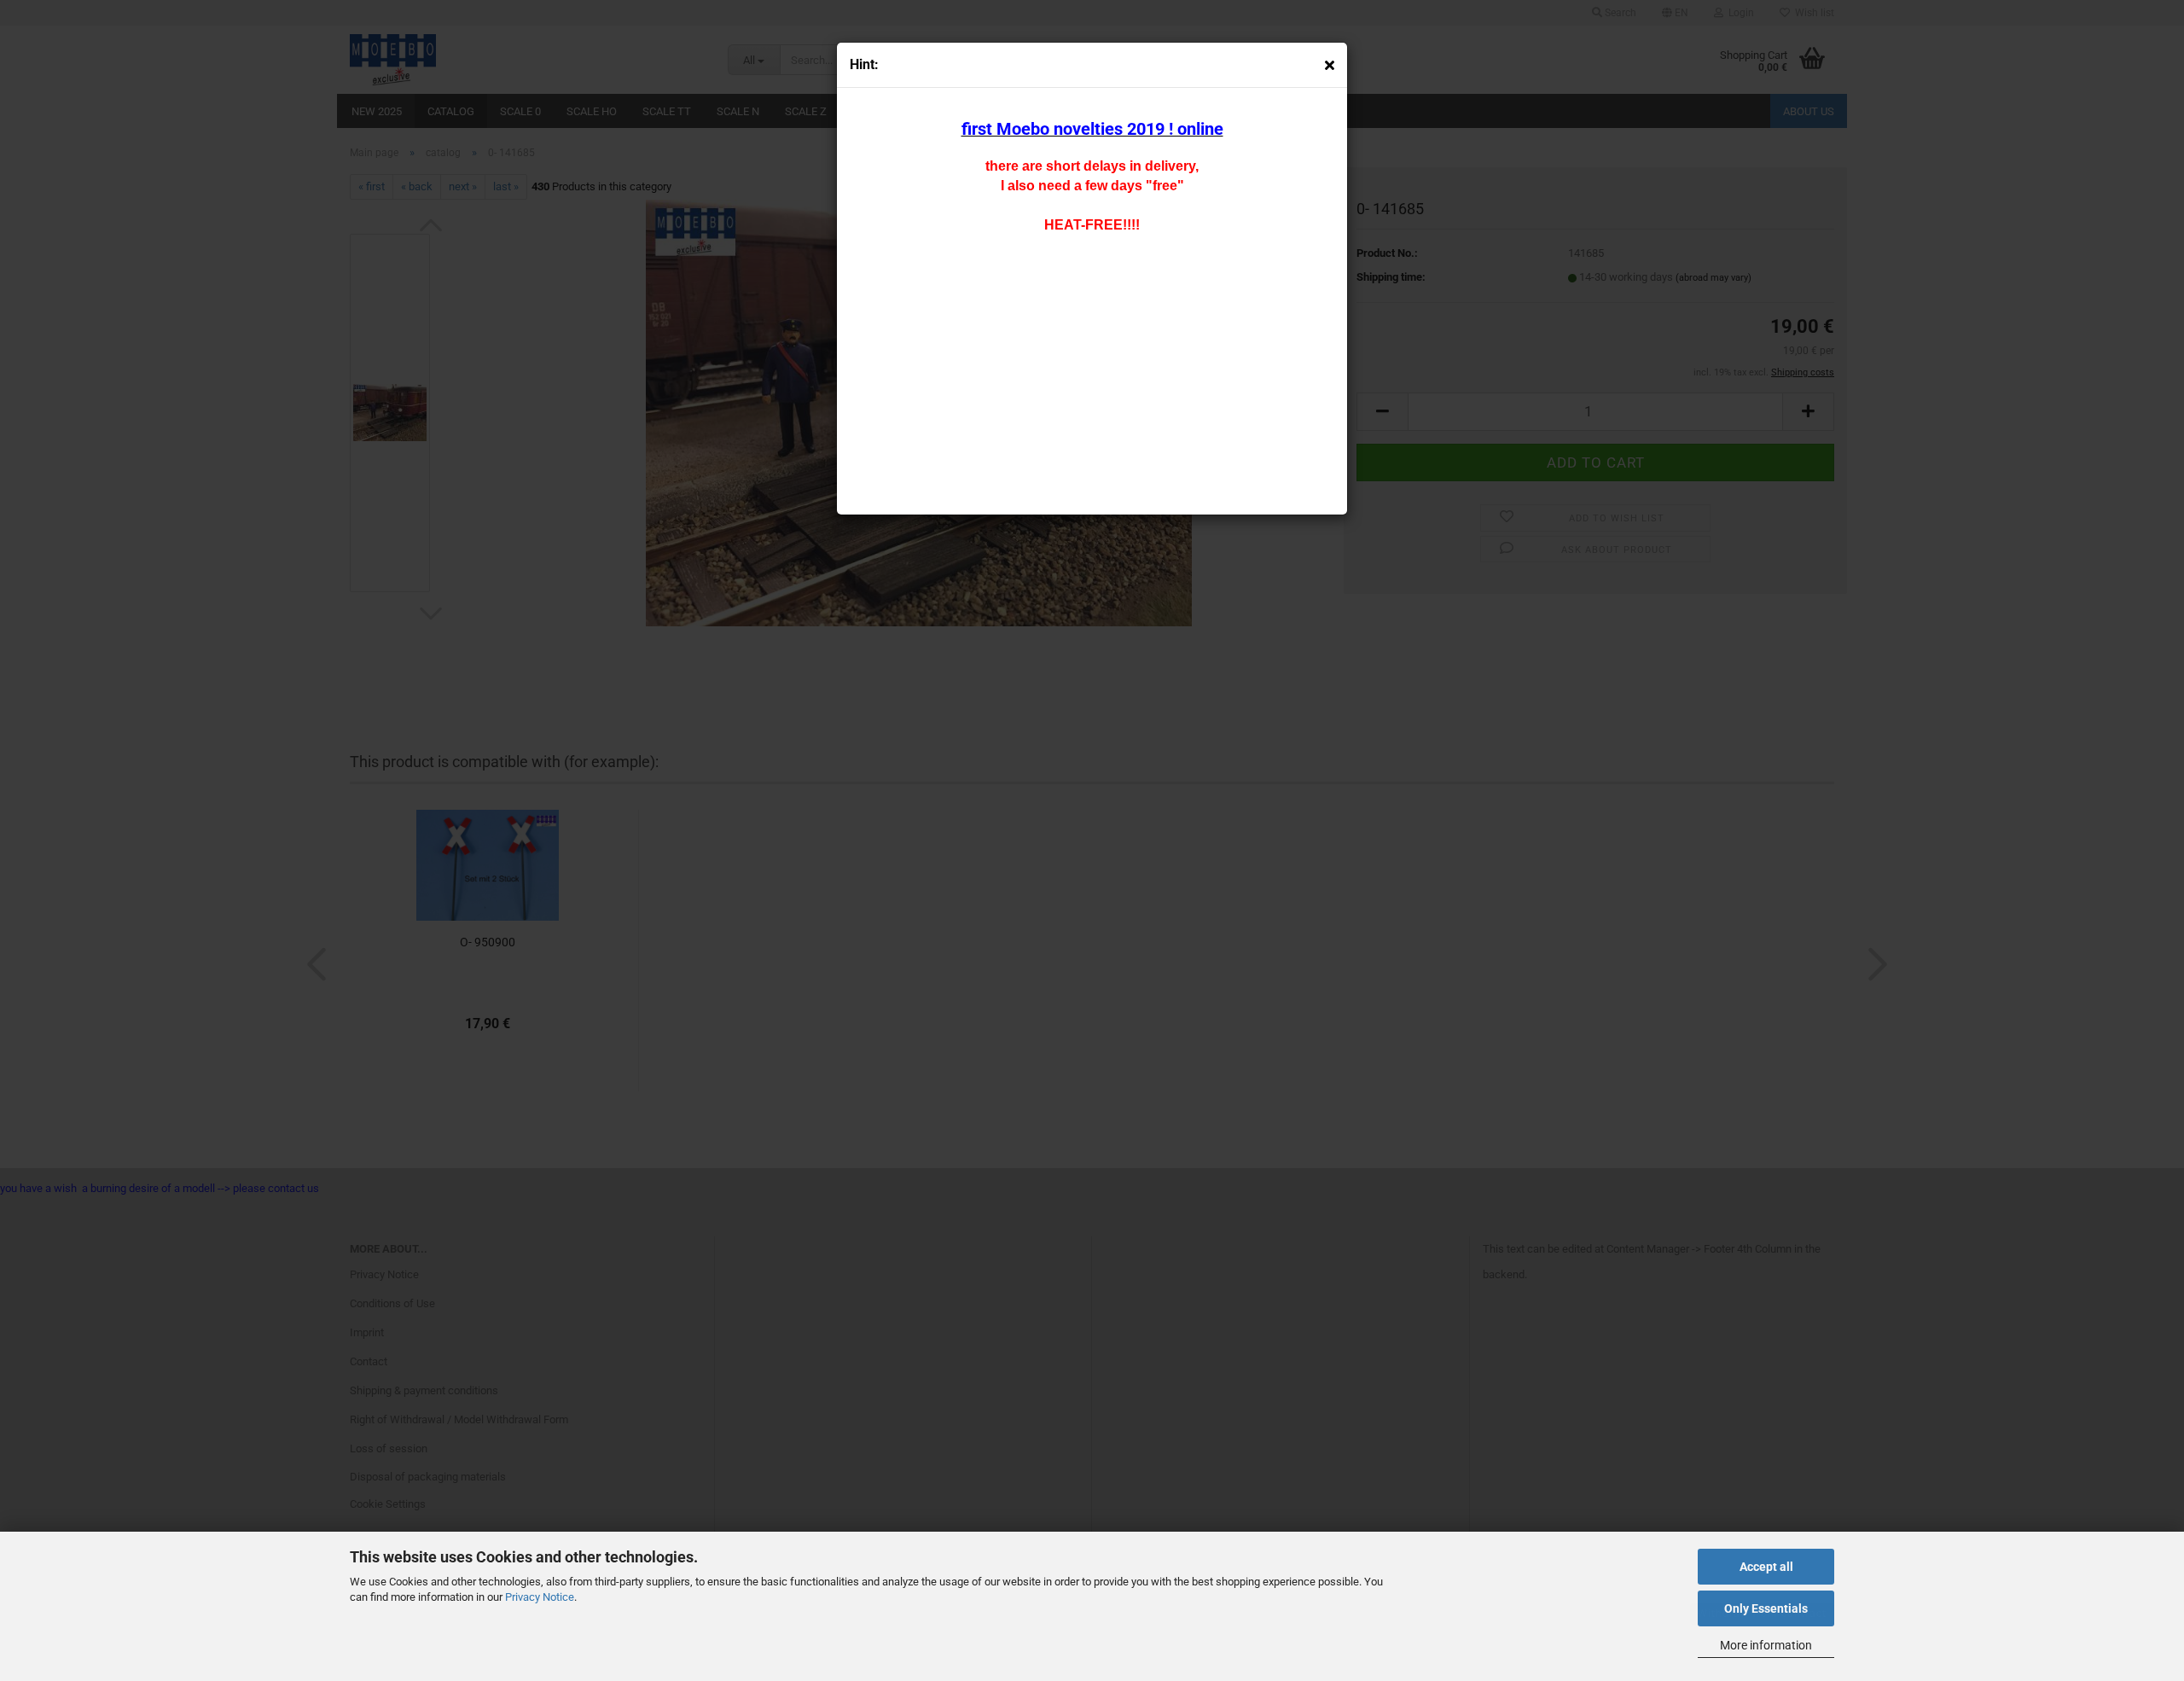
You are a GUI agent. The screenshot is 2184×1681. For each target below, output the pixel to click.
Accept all (1766, 1567)
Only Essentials (1766, 1608)
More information (1766, 1645)
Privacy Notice (540, 1597)
